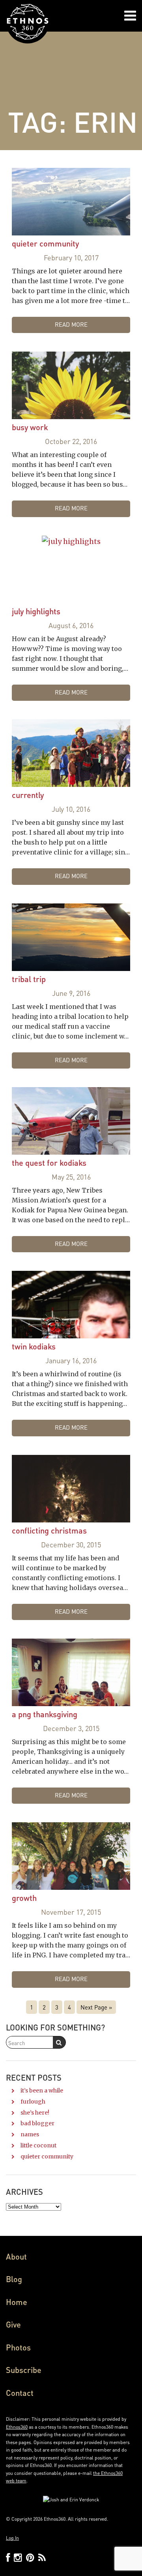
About (16, 2256)
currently (28, 795)
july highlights (36, 611)
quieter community (45, 243)
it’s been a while (42, 2091)
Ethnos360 (17, 2427)
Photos (18, 2347)
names (30, 2134)
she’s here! (35, 2113)
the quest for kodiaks (49, 1163)
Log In (12, 2538)
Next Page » (96, 2007)
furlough (33, 2102)
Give (13, 2324)
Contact (20, 2393)
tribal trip (29, 979)
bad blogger (37, 2123)
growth (24, 1898)
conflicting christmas (49, 1530)
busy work (30, 427)
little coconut (38, 2145)
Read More (71, 324)
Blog (14, 2279)
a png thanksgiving (45, 1714)
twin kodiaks (34, 1346)
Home (17, 2302)
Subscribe (24, 2370)
